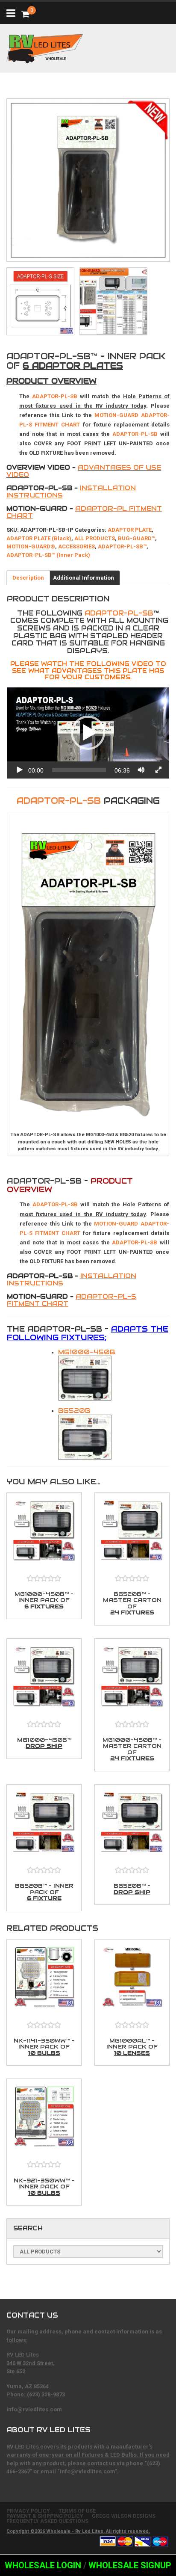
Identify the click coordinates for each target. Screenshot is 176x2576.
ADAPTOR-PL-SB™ (122, 546)
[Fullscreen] (158, 770)
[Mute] (141, 770)
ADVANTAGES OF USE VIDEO (84, 471)
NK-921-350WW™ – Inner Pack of (44, 2187)
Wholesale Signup (130, 2565)
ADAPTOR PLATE (130, 530)
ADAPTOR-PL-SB (119, 613)
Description (28, 578)
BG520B (74, 1411)
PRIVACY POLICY (28, 2511)
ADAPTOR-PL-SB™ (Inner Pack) (48, 555)
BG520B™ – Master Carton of (132, 1603)
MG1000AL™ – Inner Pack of (132, 2047)
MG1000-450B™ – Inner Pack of (44, 1600)
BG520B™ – (132, 1889)
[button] (88, 733)
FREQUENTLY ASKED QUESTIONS (47, 2521)
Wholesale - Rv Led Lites (75, 2531)
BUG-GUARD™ (136, 538)
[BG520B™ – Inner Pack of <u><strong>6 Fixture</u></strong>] (44, 1825)
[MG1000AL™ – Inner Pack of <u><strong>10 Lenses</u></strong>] (132, 1979)
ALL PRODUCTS (95, 538)
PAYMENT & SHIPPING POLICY (45, 2516)
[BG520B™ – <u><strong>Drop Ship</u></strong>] (132, 1825)
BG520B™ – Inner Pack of (44, 1892)
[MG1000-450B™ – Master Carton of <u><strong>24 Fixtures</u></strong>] (132, 1679)
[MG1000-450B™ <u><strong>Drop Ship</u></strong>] (44, 1679)
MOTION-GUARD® (31, 546)
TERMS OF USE (77, 2511)
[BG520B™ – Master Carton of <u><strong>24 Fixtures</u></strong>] (132, 1533)
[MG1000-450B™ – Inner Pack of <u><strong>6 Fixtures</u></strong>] (44, 1533)
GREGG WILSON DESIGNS (124, 2516)
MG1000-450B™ (44, 1743)
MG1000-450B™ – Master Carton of (132, 1749)
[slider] (79, 770)
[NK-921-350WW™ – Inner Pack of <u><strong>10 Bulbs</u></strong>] (44, 2119)
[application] (88, 733)
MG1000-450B (87, 1352)
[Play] (20, 770)
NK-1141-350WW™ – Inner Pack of (44, 2047)
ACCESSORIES (76, 546)
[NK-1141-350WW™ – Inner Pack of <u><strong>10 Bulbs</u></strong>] (44, 1979)
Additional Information (84, 578)
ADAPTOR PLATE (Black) (39, 538)
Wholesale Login (43, 2565)
